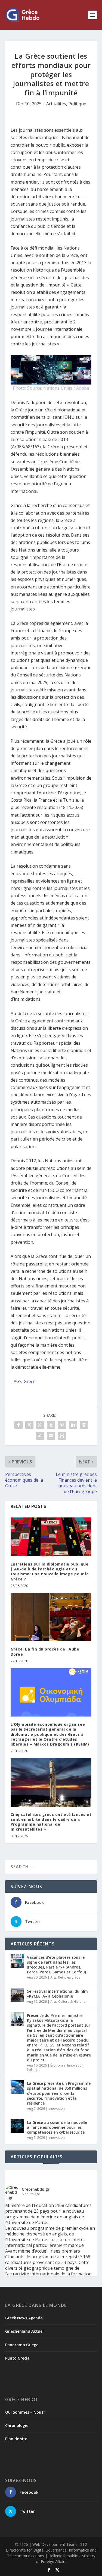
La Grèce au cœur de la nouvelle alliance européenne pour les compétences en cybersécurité (57, 2127)
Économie (58, 2065)
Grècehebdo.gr (36, 2189)
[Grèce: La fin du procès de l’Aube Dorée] (51, 1617)
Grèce (30, 1381)
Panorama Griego (22, 2345)
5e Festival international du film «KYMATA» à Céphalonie (57, 1994)
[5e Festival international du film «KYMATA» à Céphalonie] (17, 1995)
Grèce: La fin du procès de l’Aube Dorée (45, 1651)
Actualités (56, 104)
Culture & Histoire (72, 2002)
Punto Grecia (17, 2358)
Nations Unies (58, 388)
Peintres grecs (69, 1977)
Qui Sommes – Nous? (25, 2412)
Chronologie (17, 2425)
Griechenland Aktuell (25, 2331)
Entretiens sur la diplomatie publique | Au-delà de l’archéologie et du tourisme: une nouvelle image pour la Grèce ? (50, 1572)
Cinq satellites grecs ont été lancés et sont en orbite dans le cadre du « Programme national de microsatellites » (51, 1822)
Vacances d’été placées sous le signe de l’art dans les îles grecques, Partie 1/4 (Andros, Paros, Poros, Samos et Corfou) (56, 1965)
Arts (53, 1977)
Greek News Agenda (24, 2318)
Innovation (75, 2065)
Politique (77, 104)
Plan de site (16, 2439)
